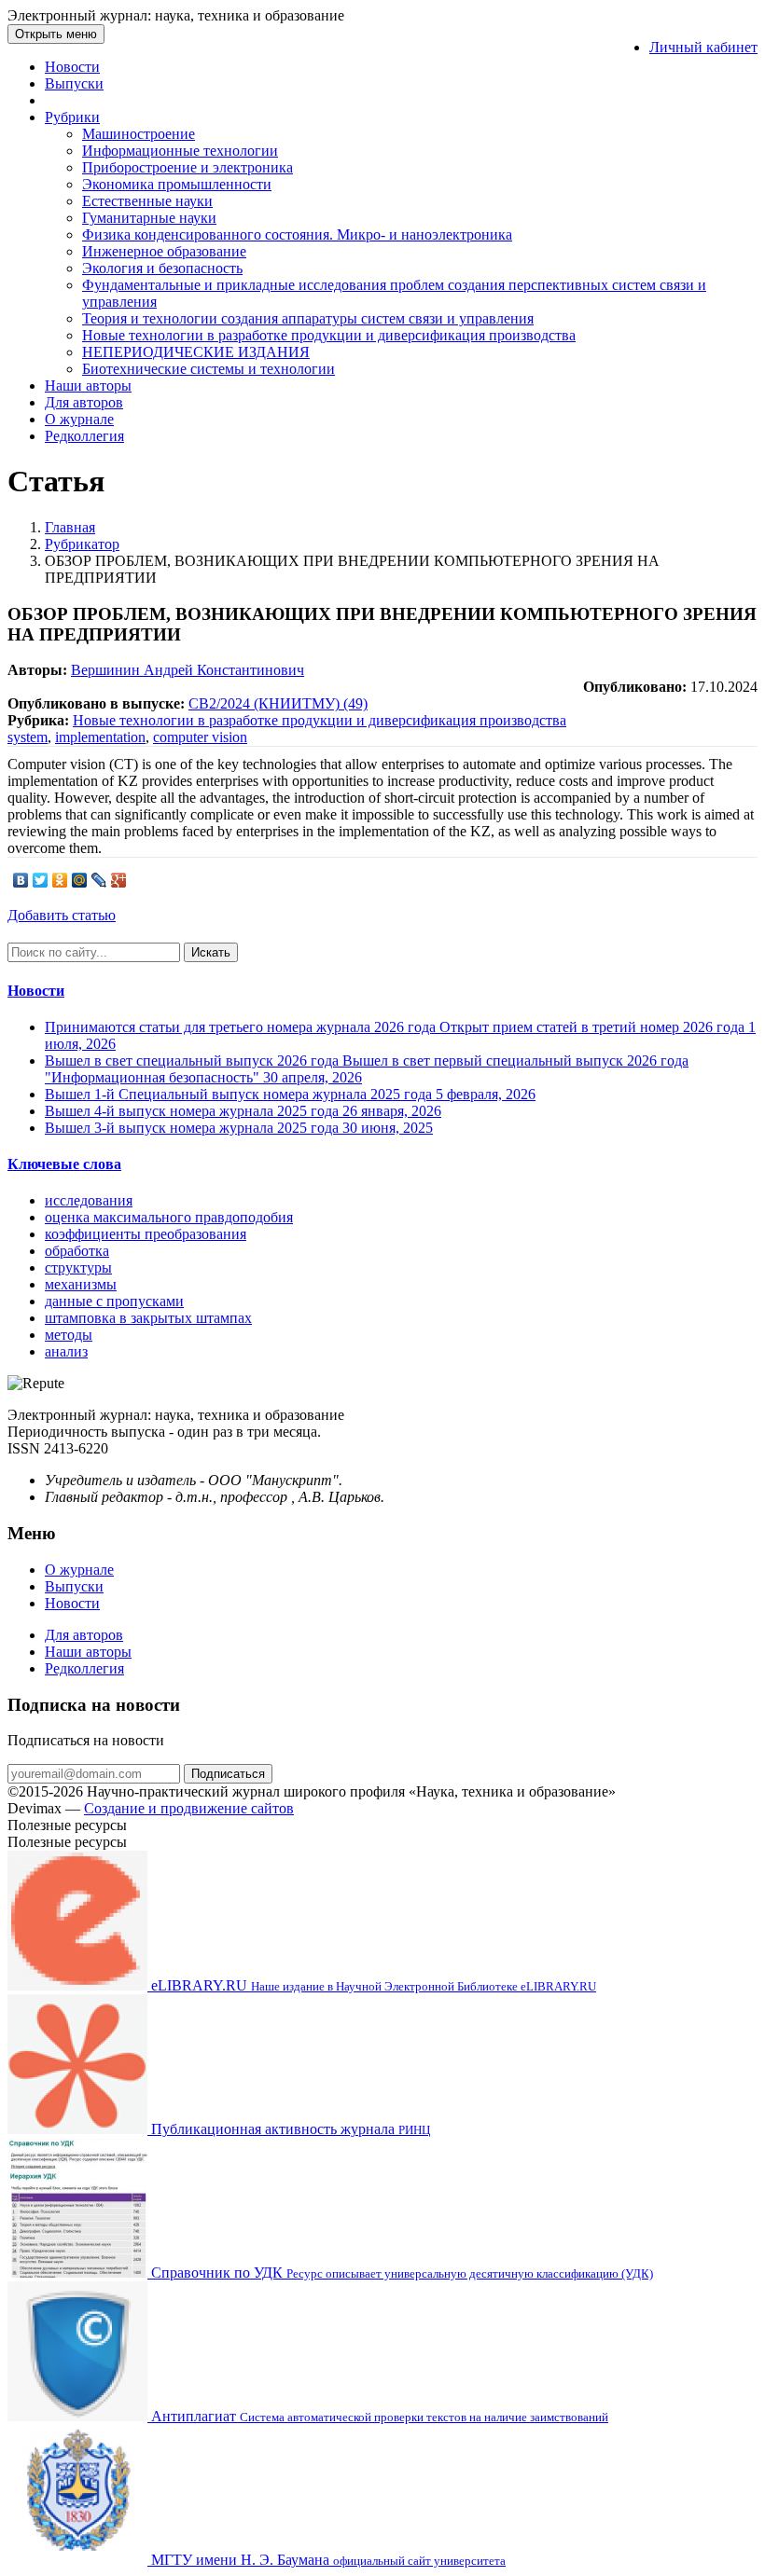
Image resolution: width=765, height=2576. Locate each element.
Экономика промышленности (177, 184)
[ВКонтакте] (21, 880)
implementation (100, 737)
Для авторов (84, 402)
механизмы (81, 1284)
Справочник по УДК (400, 2273)
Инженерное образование (164, 251)
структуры (78, 1267)
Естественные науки (147, 201)
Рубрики (72, 117)
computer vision (200, 737)
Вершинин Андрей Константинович (188, 670)
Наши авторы (88, 386)
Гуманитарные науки (149, 218)
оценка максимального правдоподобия (169, 1217)
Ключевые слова (64, 1164)
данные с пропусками (114, 1301)
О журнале (79, 419)
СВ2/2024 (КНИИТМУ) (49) (278, 703)
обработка (77, 1251)
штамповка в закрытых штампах (148, 1318)
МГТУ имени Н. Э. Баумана (327, 2560)
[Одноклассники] (60, 880)
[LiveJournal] (99, 880)
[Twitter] (41, 880)
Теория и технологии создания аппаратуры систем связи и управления (308, 318)
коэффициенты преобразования (146, 1234)
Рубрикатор (82, 544)
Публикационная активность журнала (289, 2129)
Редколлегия (84, 436)
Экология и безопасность (162, 268)
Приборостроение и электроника (188, 167)
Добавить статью (62, 915)
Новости (72, 67)
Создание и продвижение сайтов (189, 1808)
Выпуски (74, 83)
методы (69, 1335)
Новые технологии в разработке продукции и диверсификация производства (329, 335)
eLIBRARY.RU (372, 1985)
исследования (89, 1200)
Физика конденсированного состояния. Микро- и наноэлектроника (297, 234)
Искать (211, 952)
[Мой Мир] (80, 880)
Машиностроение (139, 134)
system (28, 737)
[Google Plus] (119, 880)
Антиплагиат (378, 2416)
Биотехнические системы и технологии (209, 369)
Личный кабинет (703, 47)
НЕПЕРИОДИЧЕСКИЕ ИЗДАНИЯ (196, 352)
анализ (66, 1351)
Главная (70, 527)
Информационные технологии (180, 151)
